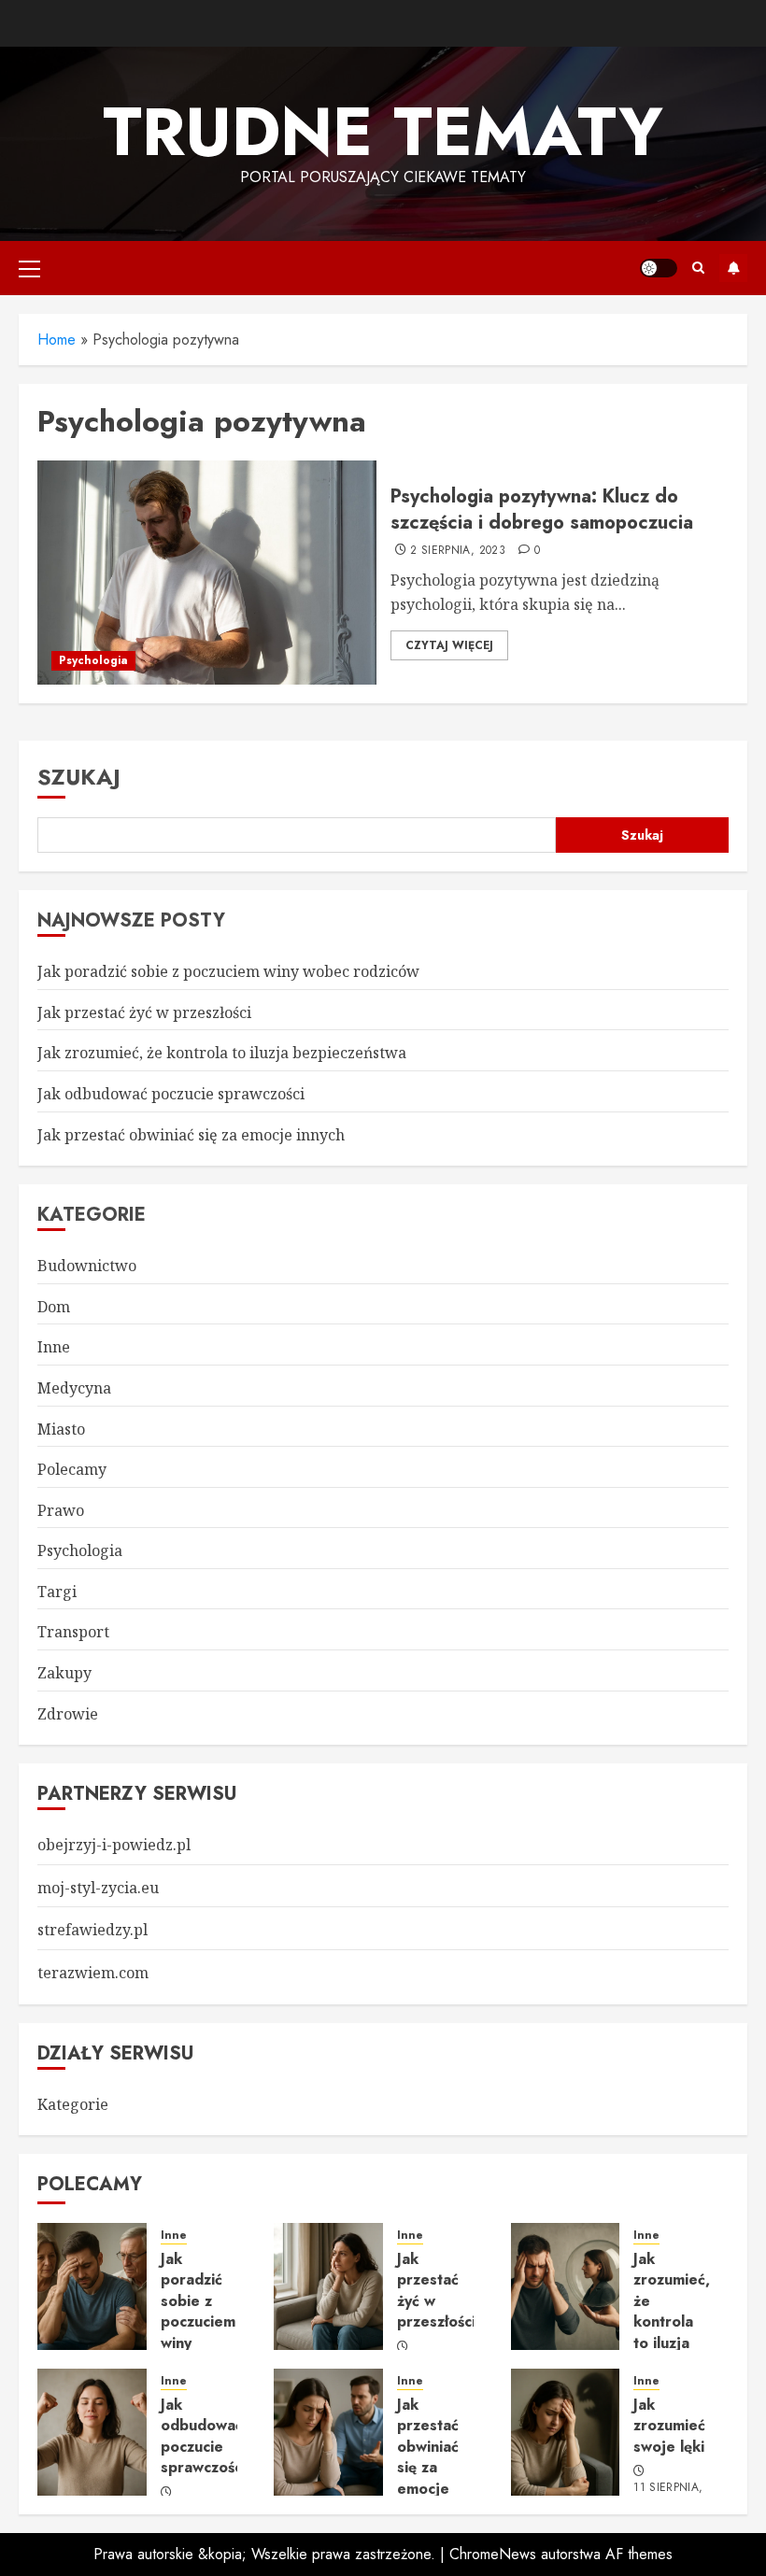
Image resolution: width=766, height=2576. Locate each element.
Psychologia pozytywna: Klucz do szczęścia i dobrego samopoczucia (542, 510)
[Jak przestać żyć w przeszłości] (328, 2286)
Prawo (61, 1510)
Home (57, 340)
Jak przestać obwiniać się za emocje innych (191, 1135)
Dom (54, 1307)
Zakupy (64, 1673)
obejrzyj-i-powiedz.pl (114, 1845)
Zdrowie (68, 1714)
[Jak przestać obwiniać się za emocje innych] (328, 2432)
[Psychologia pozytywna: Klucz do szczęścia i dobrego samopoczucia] (207, 573)
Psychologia (93, 660)
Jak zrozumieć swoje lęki (669, 2426)
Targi (57, 1592)
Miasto (61, 1429)
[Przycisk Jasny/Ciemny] (659, 268)
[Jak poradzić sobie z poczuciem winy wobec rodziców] (92, 2286)
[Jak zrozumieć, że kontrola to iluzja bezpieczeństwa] (566, 2286)
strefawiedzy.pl (92, 1930)
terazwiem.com (93, 1973)
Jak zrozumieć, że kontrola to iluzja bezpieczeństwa (222, 1053)
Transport (73, 1632)
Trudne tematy (383, 132)
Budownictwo (87, 1266)
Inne (54, 1347)
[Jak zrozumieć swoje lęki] (566, 2432)
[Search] (698, 268)
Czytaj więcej (449, 645)
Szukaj (79, 777)
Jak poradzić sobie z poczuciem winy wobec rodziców (228, 971)
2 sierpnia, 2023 (458, 551)
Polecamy (72, 1469)
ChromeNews (493, 2554)
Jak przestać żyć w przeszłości (144, 1012)
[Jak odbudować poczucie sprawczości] (92, 2432)
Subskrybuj (733, 268)
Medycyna (74, 1388)
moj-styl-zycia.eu (98, 1888)
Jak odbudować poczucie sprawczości (171, 1094)
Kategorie (73, 2104)
